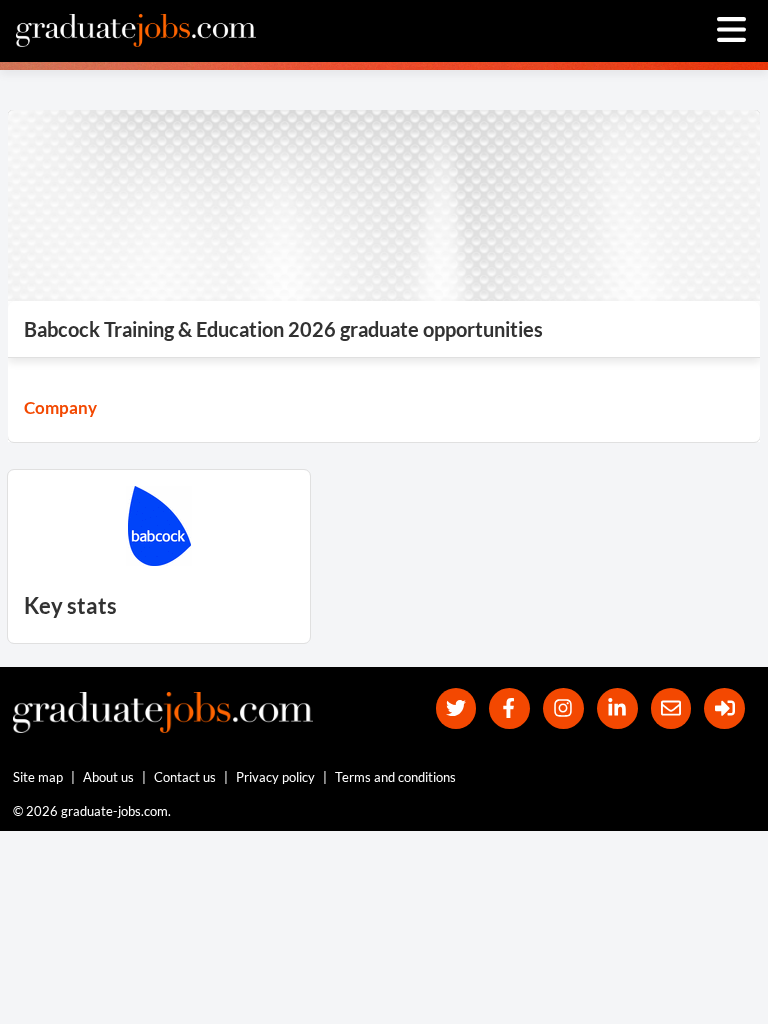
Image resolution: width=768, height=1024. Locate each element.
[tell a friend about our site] (671, 708)
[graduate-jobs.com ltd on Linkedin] (617, 708)
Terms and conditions (395, 777)
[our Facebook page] (509, 708)
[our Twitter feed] (456, 708)
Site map (38, 777)
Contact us (185, 777)
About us (108, 777)
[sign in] (724, 708)
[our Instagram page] (563, 708)
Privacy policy (275, 777)
